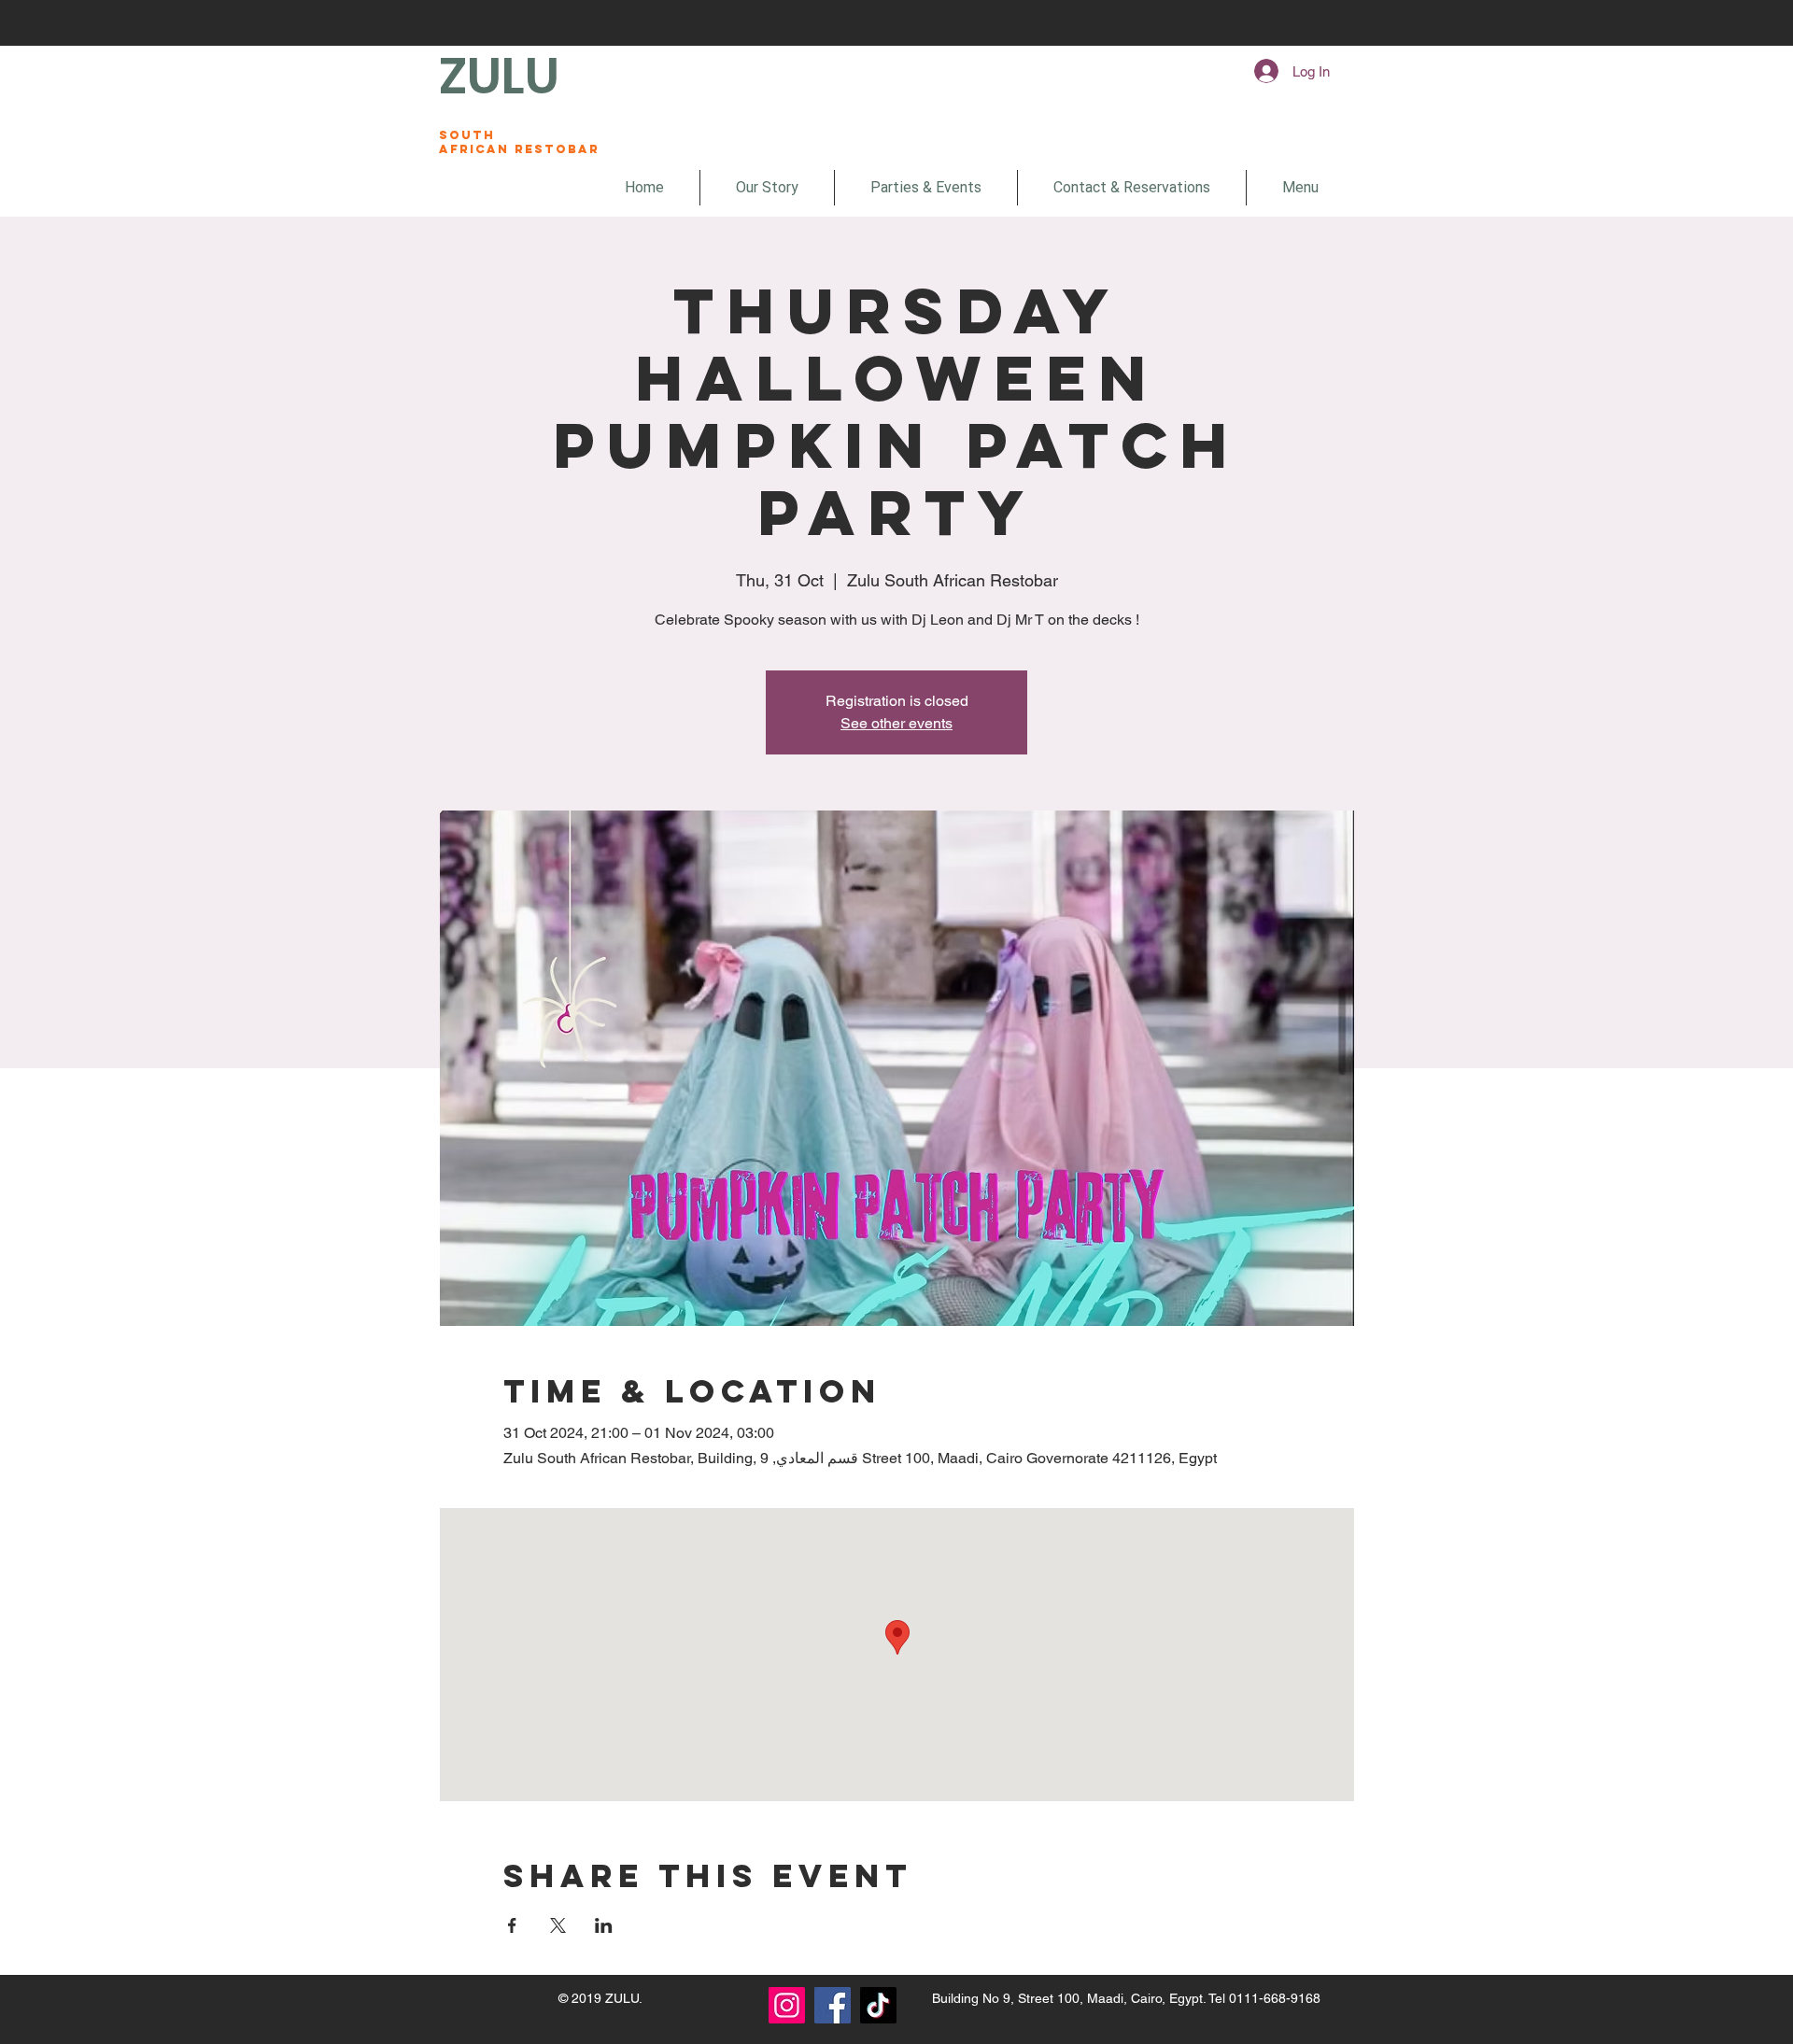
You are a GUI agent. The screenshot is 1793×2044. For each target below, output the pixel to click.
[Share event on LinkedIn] (604, 1925)
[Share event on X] (558, 1925)
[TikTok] (878, 2005)
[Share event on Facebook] (512, 1925)
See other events (896, 723)
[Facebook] (833, 2005)
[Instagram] (787, 2005)
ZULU (499, 76)
